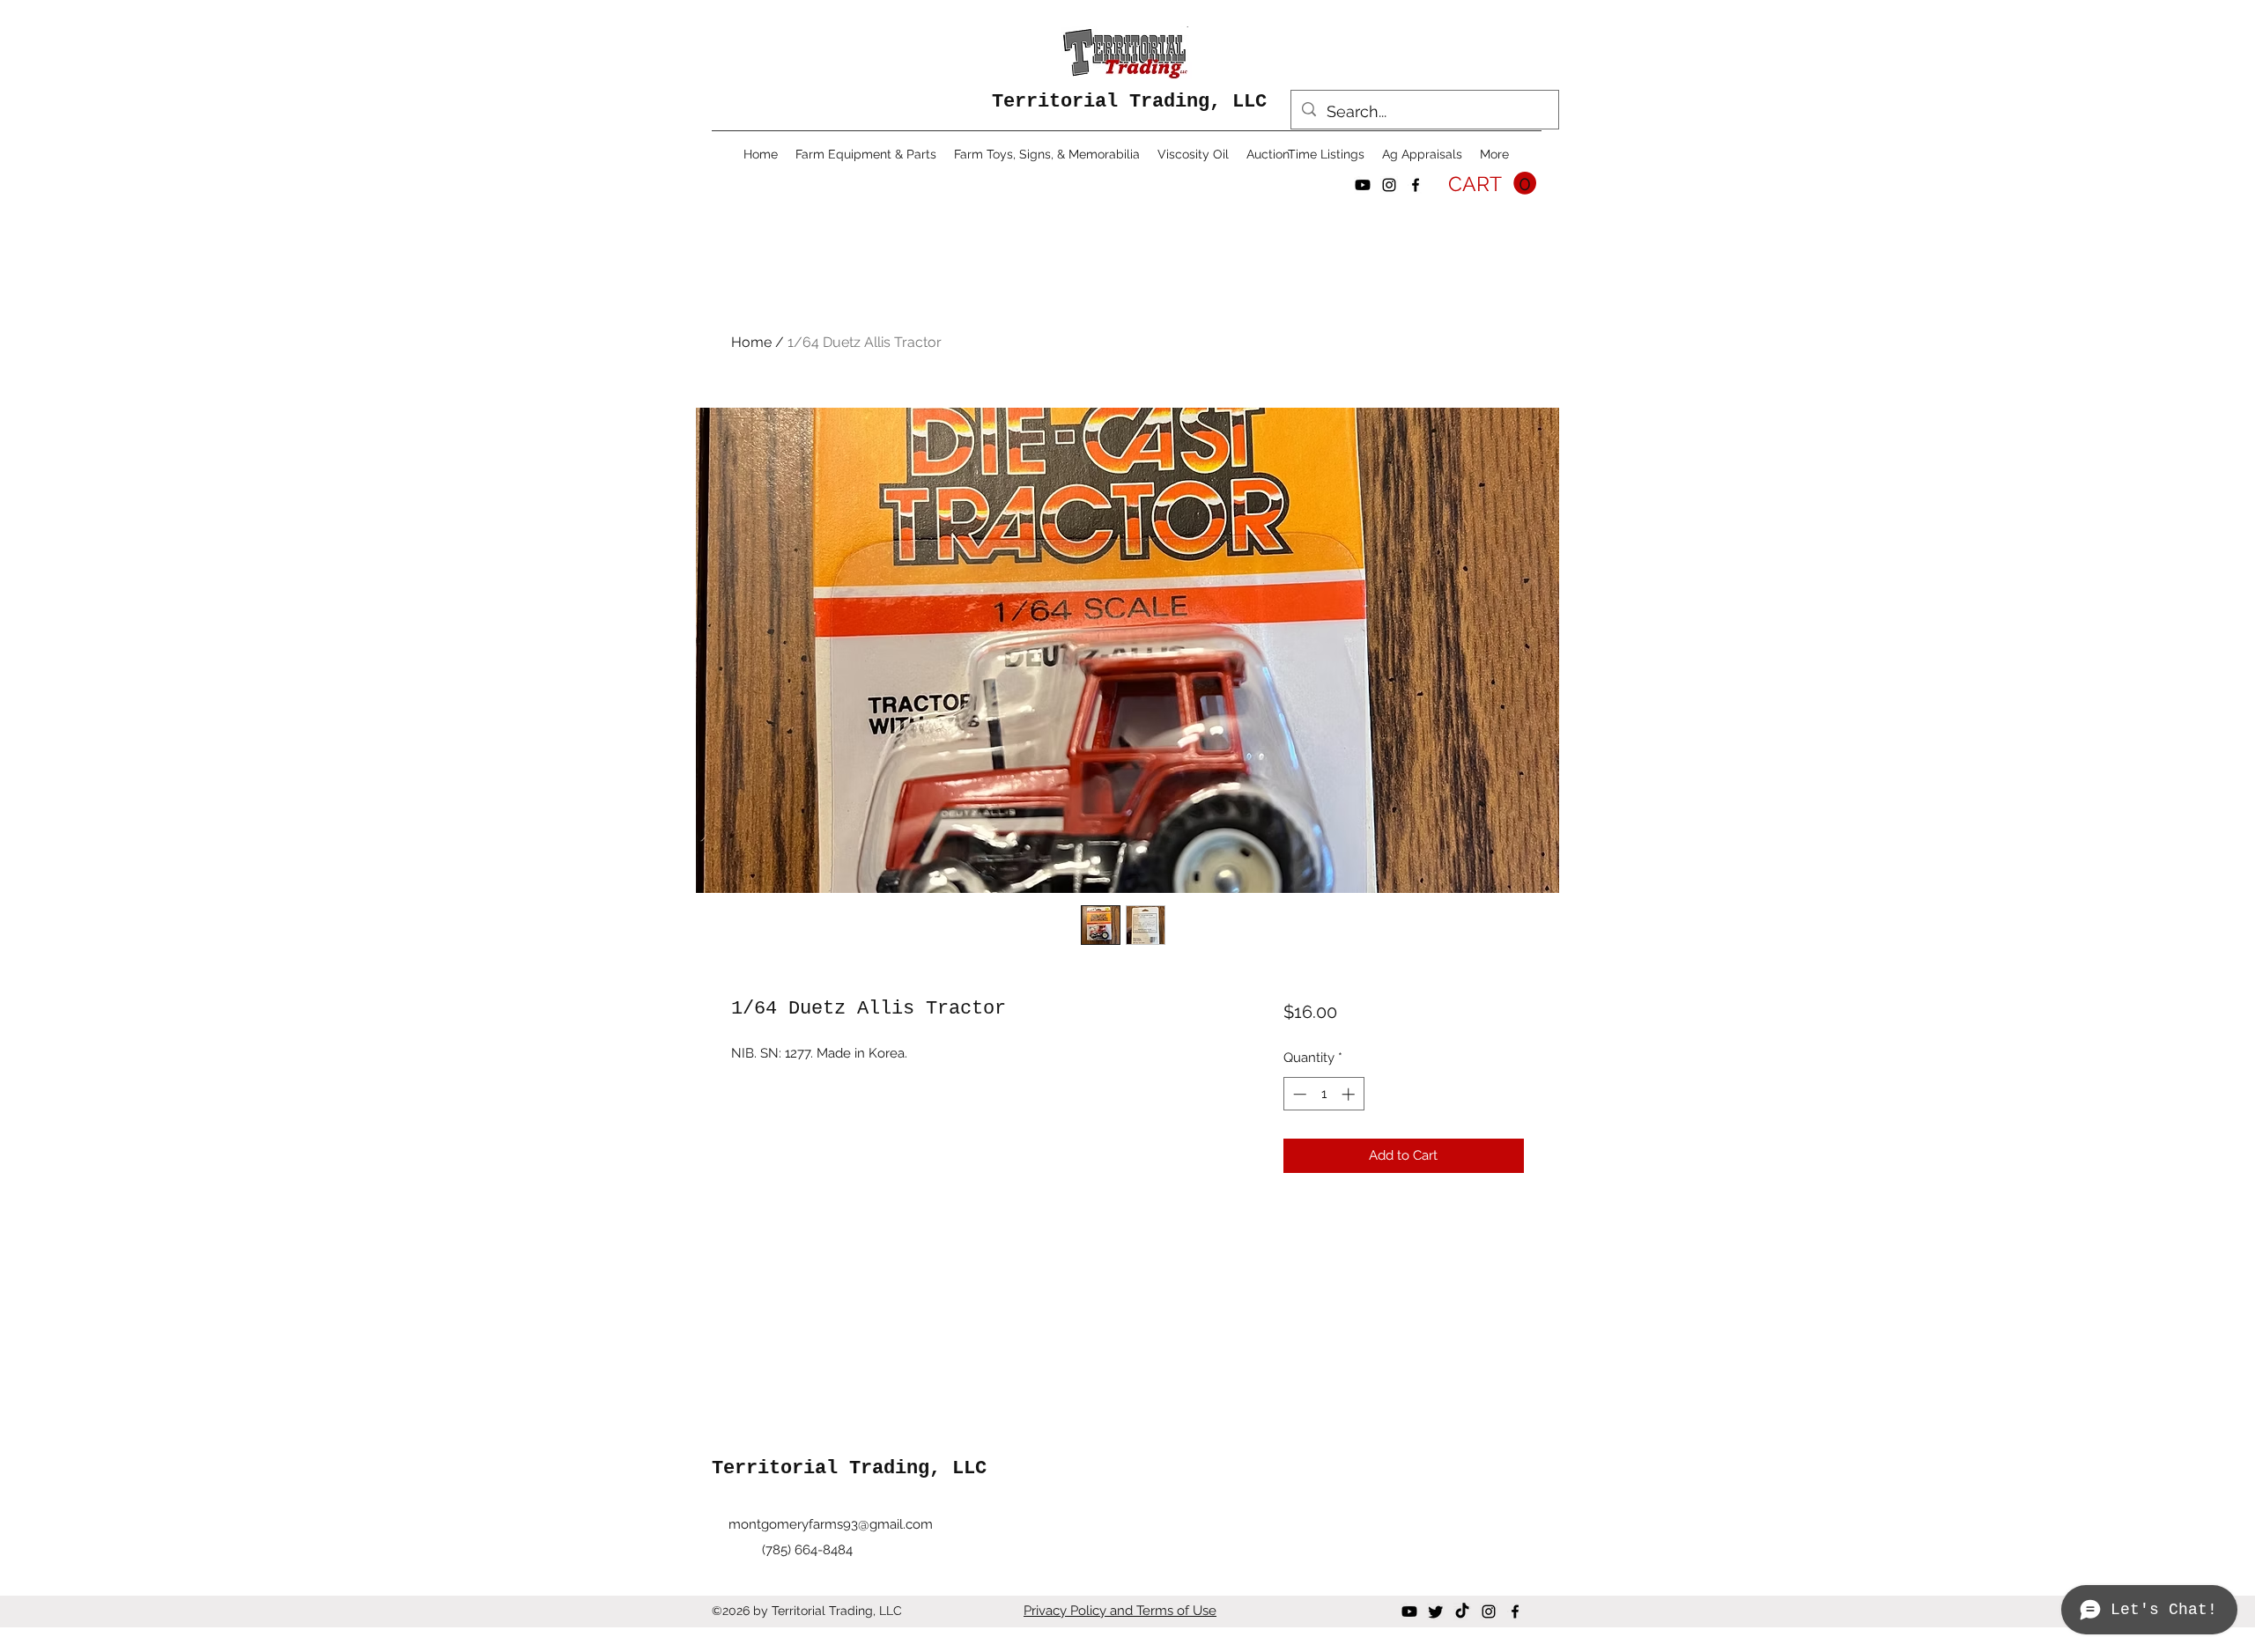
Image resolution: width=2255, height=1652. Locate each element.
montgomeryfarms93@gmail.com (831, 1524)
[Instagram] (1389, 185)
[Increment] (1350, 1094)
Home (751, 342)
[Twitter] (1436, 1611)
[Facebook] (1416, 185)
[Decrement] (1298, 1094)
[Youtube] (1363, 185)
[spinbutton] (1323, 1094)
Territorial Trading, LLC (1129, 102)
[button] (1492, 184)
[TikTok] (1462, 1611)
